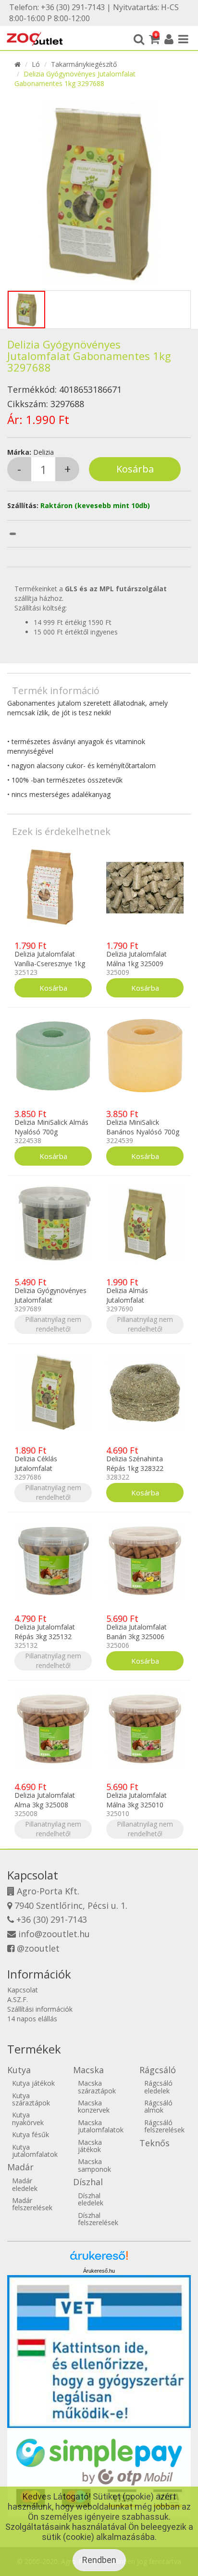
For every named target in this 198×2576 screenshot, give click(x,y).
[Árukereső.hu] (99, 2259)
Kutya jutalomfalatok (35, 2151)
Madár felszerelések (32, 2204)
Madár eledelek (25, 2184)
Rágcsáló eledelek (158, 2087)
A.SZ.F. (18, 1999)
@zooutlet (38, 1948)
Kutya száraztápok (31, 2099)
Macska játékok (90, 2146)
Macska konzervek (94, 2106)
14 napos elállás (32, 2019)
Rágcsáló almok (158, 2106)
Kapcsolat (23, 1990)
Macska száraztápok (97, 2087)
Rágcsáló (158, 2070)
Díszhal (88, 2182)
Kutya (19, 2070)
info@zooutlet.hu (54, 1934)
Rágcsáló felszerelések (164, 2126)
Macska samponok (94, 2165)
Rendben (99, 2560)
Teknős (155, 2143)
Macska (88, 2070)
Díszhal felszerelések (98, 2219)
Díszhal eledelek (91, 2199)
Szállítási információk (40, 2009)
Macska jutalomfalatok (101, 2126)
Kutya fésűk (31, 2134)
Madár (20, 2167)
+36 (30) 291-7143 (52, 1919)
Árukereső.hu (99, 2271)
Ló (36, 64)
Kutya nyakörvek (28, 2118)
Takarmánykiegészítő (84, 64)
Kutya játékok (33, 2083)
